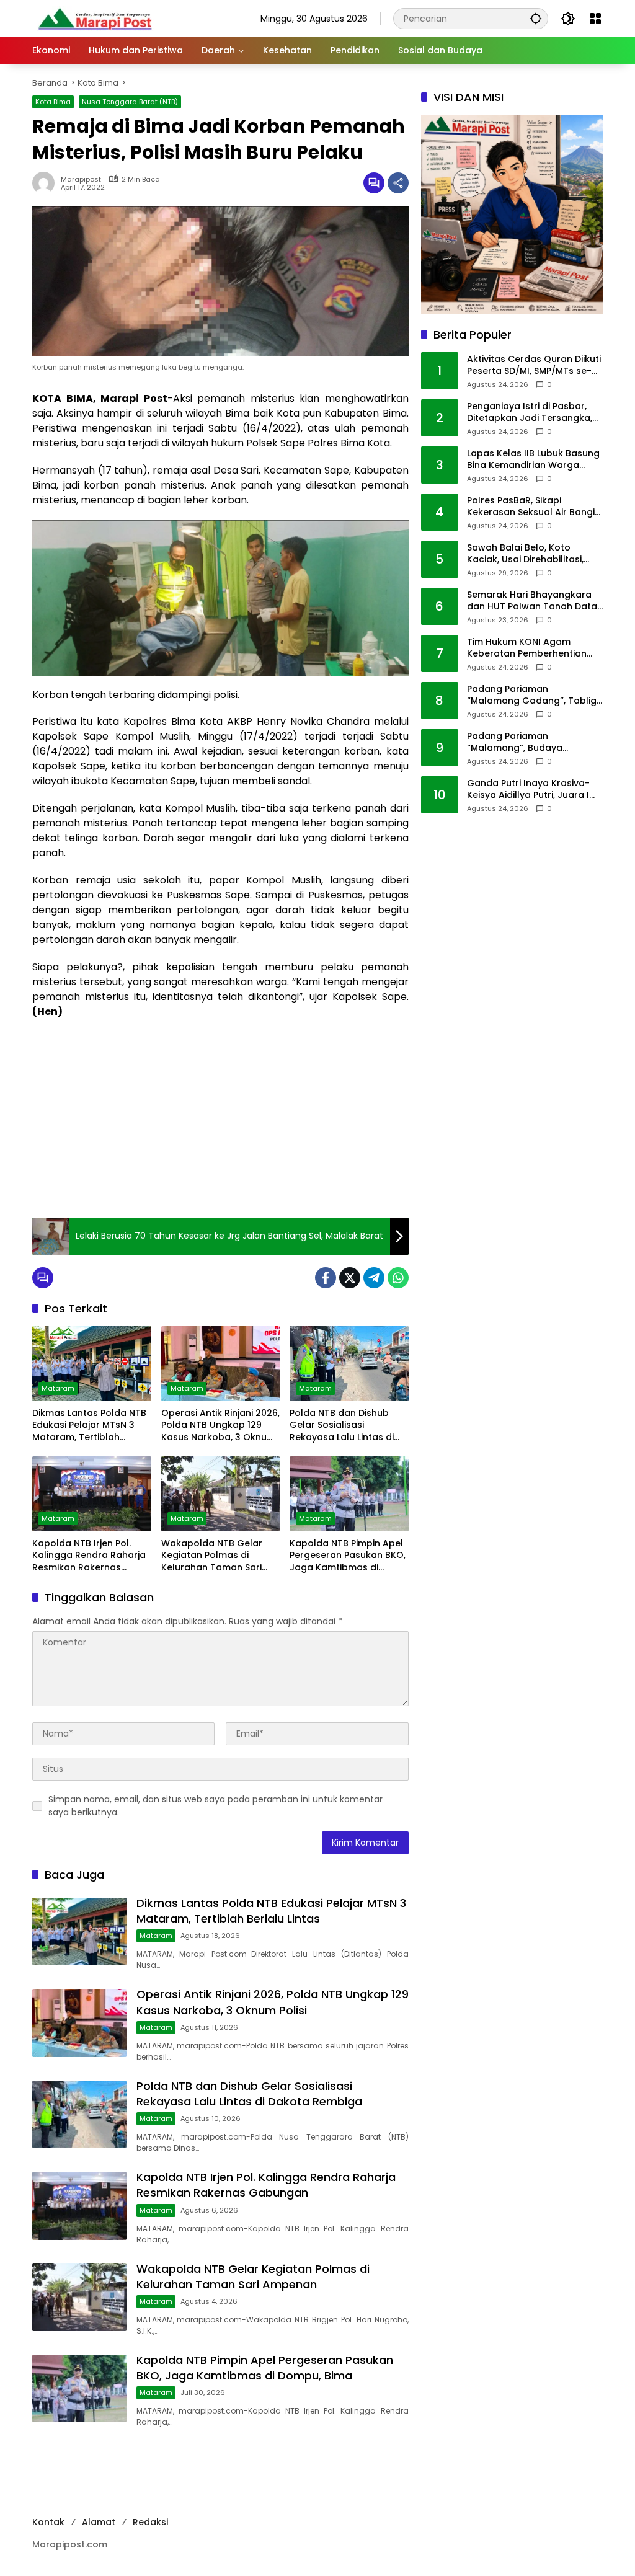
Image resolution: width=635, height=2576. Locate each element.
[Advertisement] (220, 1118)
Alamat (99, 2522)
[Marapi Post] (94, 18)
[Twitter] (350, 1278)
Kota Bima (53, 102)
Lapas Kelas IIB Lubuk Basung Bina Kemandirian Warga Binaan (533, 460)
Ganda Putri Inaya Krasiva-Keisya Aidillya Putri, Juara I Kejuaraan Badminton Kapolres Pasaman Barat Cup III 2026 (535, 790)
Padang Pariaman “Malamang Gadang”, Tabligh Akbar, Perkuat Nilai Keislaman (535, 695)
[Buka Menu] (595, 19)
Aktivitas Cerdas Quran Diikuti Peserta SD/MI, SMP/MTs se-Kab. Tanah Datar (534, 365)
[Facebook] (326, 1278)
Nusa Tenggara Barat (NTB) (130, 102)
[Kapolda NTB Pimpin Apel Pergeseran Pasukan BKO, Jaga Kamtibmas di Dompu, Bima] (349, 1494)
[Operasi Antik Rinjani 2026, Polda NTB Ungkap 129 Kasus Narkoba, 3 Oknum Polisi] (221, 1363)
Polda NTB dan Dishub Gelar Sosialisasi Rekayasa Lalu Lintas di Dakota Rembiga (342, 1426)
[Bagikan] (398, 183)
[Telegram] (374, 1278)
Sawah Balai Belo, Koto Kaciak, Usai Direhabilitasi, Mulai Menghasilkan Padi (525, 554)
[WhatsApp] (398, 1278)
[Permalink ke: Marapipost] (47, 183)
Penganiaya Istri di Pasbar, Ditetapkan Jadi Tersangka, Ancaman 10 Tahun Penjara (530, 413)
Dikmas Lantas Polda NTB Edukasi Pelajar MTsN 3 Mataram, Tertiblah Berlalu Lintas (89, 1426)
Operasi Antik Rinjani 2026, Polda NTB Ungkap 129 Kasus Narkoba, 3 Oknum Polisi (220, 1426)
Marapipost (81, 179)
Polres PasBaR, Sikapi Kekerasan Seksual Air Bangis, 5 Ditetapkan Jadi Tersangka (534, 507)
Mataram (58, 1388)
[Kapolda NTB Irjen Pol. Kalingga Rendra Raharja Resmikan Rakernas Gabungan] (92, 1494)
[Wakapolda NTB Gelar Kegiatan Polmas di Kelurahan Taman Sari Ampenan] (221, 1494)
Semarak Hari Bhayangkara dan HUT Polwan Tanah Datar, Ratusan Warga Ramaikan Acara (535, 601)
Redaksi (150, 2522)
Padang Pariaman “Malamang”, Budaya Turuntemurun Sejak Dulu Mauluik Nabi (523, 742)
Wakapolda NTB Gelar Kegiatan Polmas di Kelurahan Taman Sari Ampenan (212, 1556)
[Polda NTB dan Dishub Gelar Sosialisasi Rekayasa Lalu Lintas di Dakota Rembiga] (349, 1363)
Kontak (48, 2522)
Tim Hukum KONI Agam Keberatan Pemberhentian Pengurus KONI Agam (527, 648)
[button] (536, 18)
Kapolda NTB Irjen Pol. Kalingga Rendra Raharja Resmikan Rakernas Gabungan (89, 1556)
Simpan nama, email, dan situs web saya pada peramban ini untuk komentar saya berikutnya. (215, 1806)
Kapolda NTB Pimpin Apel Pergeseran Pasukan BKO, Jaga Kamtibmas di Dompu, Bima (348, 1556)
